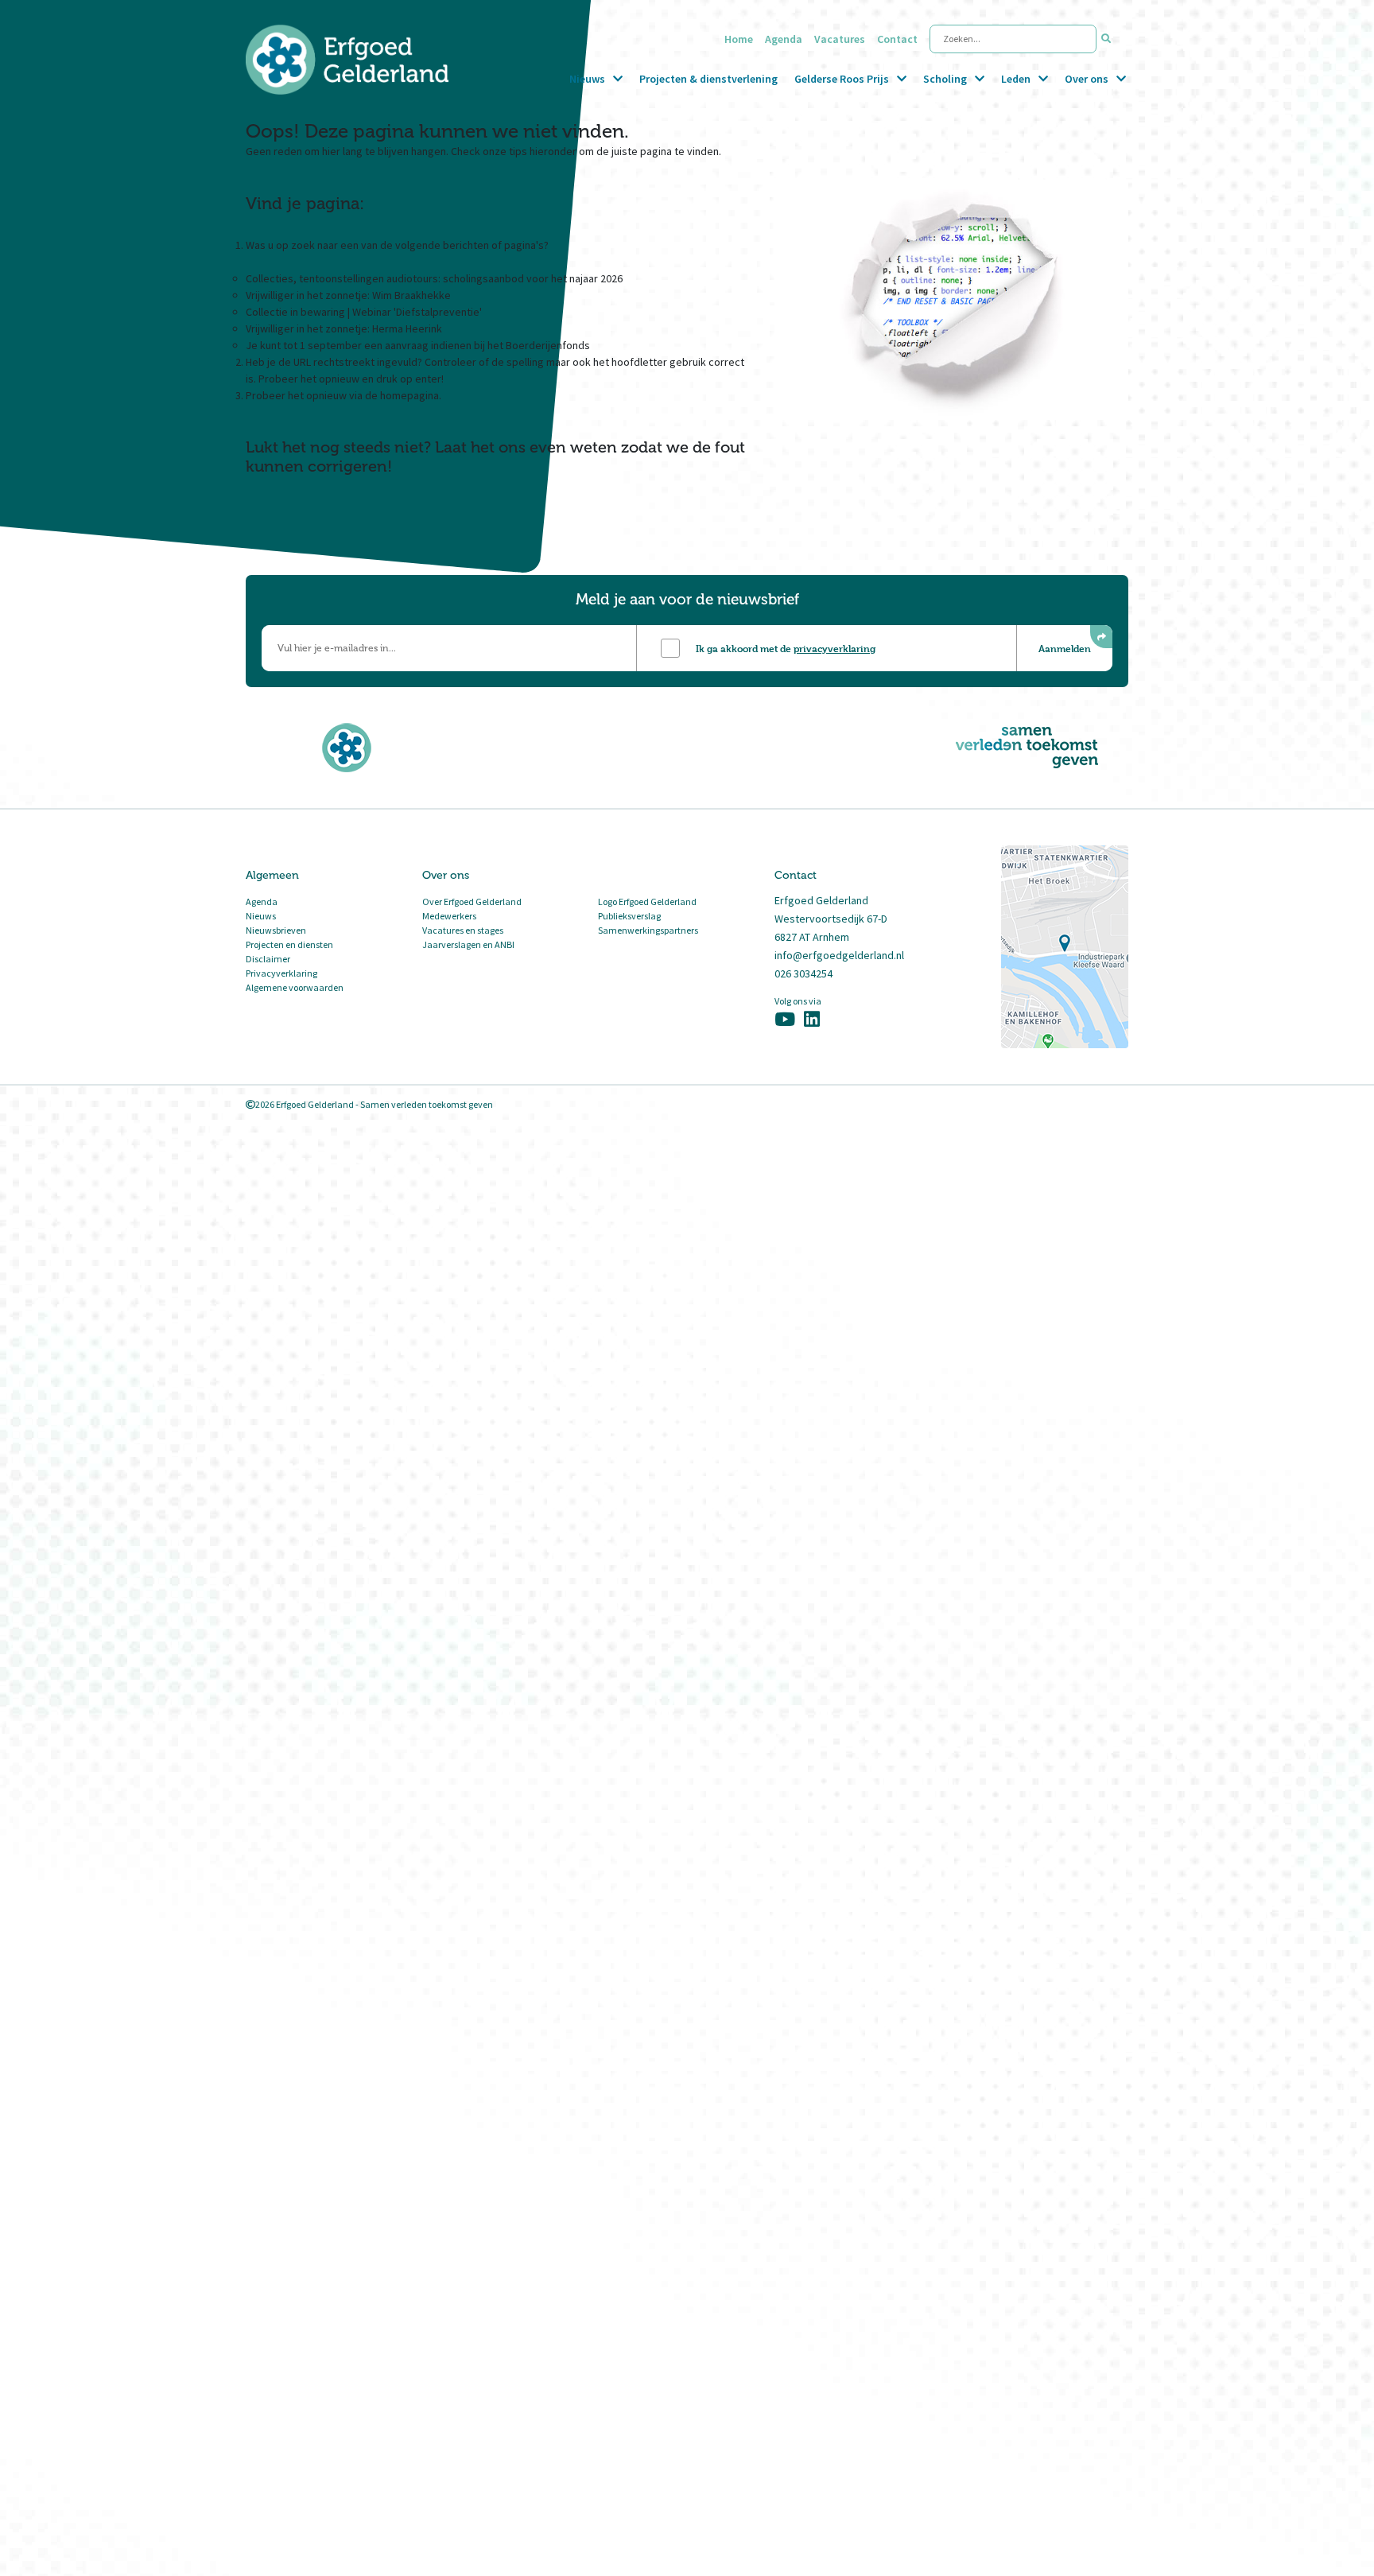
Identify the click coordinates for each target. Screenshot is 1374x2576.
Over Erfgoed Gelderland (472, 901)
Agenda (784, 39)
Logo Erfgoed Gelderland (647, 901)
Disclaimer (268, 959)
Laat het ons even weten (526, 447)
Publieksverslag (629, 916)
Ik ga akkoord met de (786, 648)
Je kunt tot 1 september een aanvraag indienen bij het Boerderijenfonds (418, 345)
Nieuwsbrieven (276, 930)
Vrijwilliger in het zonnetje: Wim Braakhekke (348, 295)
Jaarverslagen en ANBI (468, 944)
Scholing (945, 79)
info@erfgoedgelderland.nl (839, 955)
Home (739, 39)
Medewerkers (449, 916)
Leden (1016, 79)
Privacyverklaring (281, 973)
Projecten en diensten (289, 944)
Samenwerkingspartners (648, 930)
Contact (897, 39)
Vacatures (840, 39)
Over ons (1087, 79)
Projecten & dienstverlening (708, 79)
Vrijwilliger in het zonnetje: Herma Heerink (344, 328)
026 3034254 (803, 973)
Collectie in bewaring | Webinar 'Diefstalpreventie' (364, 312)
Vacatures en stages (463, 930)
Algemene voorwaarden (295, 987)
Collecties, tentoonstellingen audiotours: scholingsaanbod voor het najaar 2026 (434, 278)
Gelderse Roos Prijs (842, 79)
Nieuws (587, 79)
